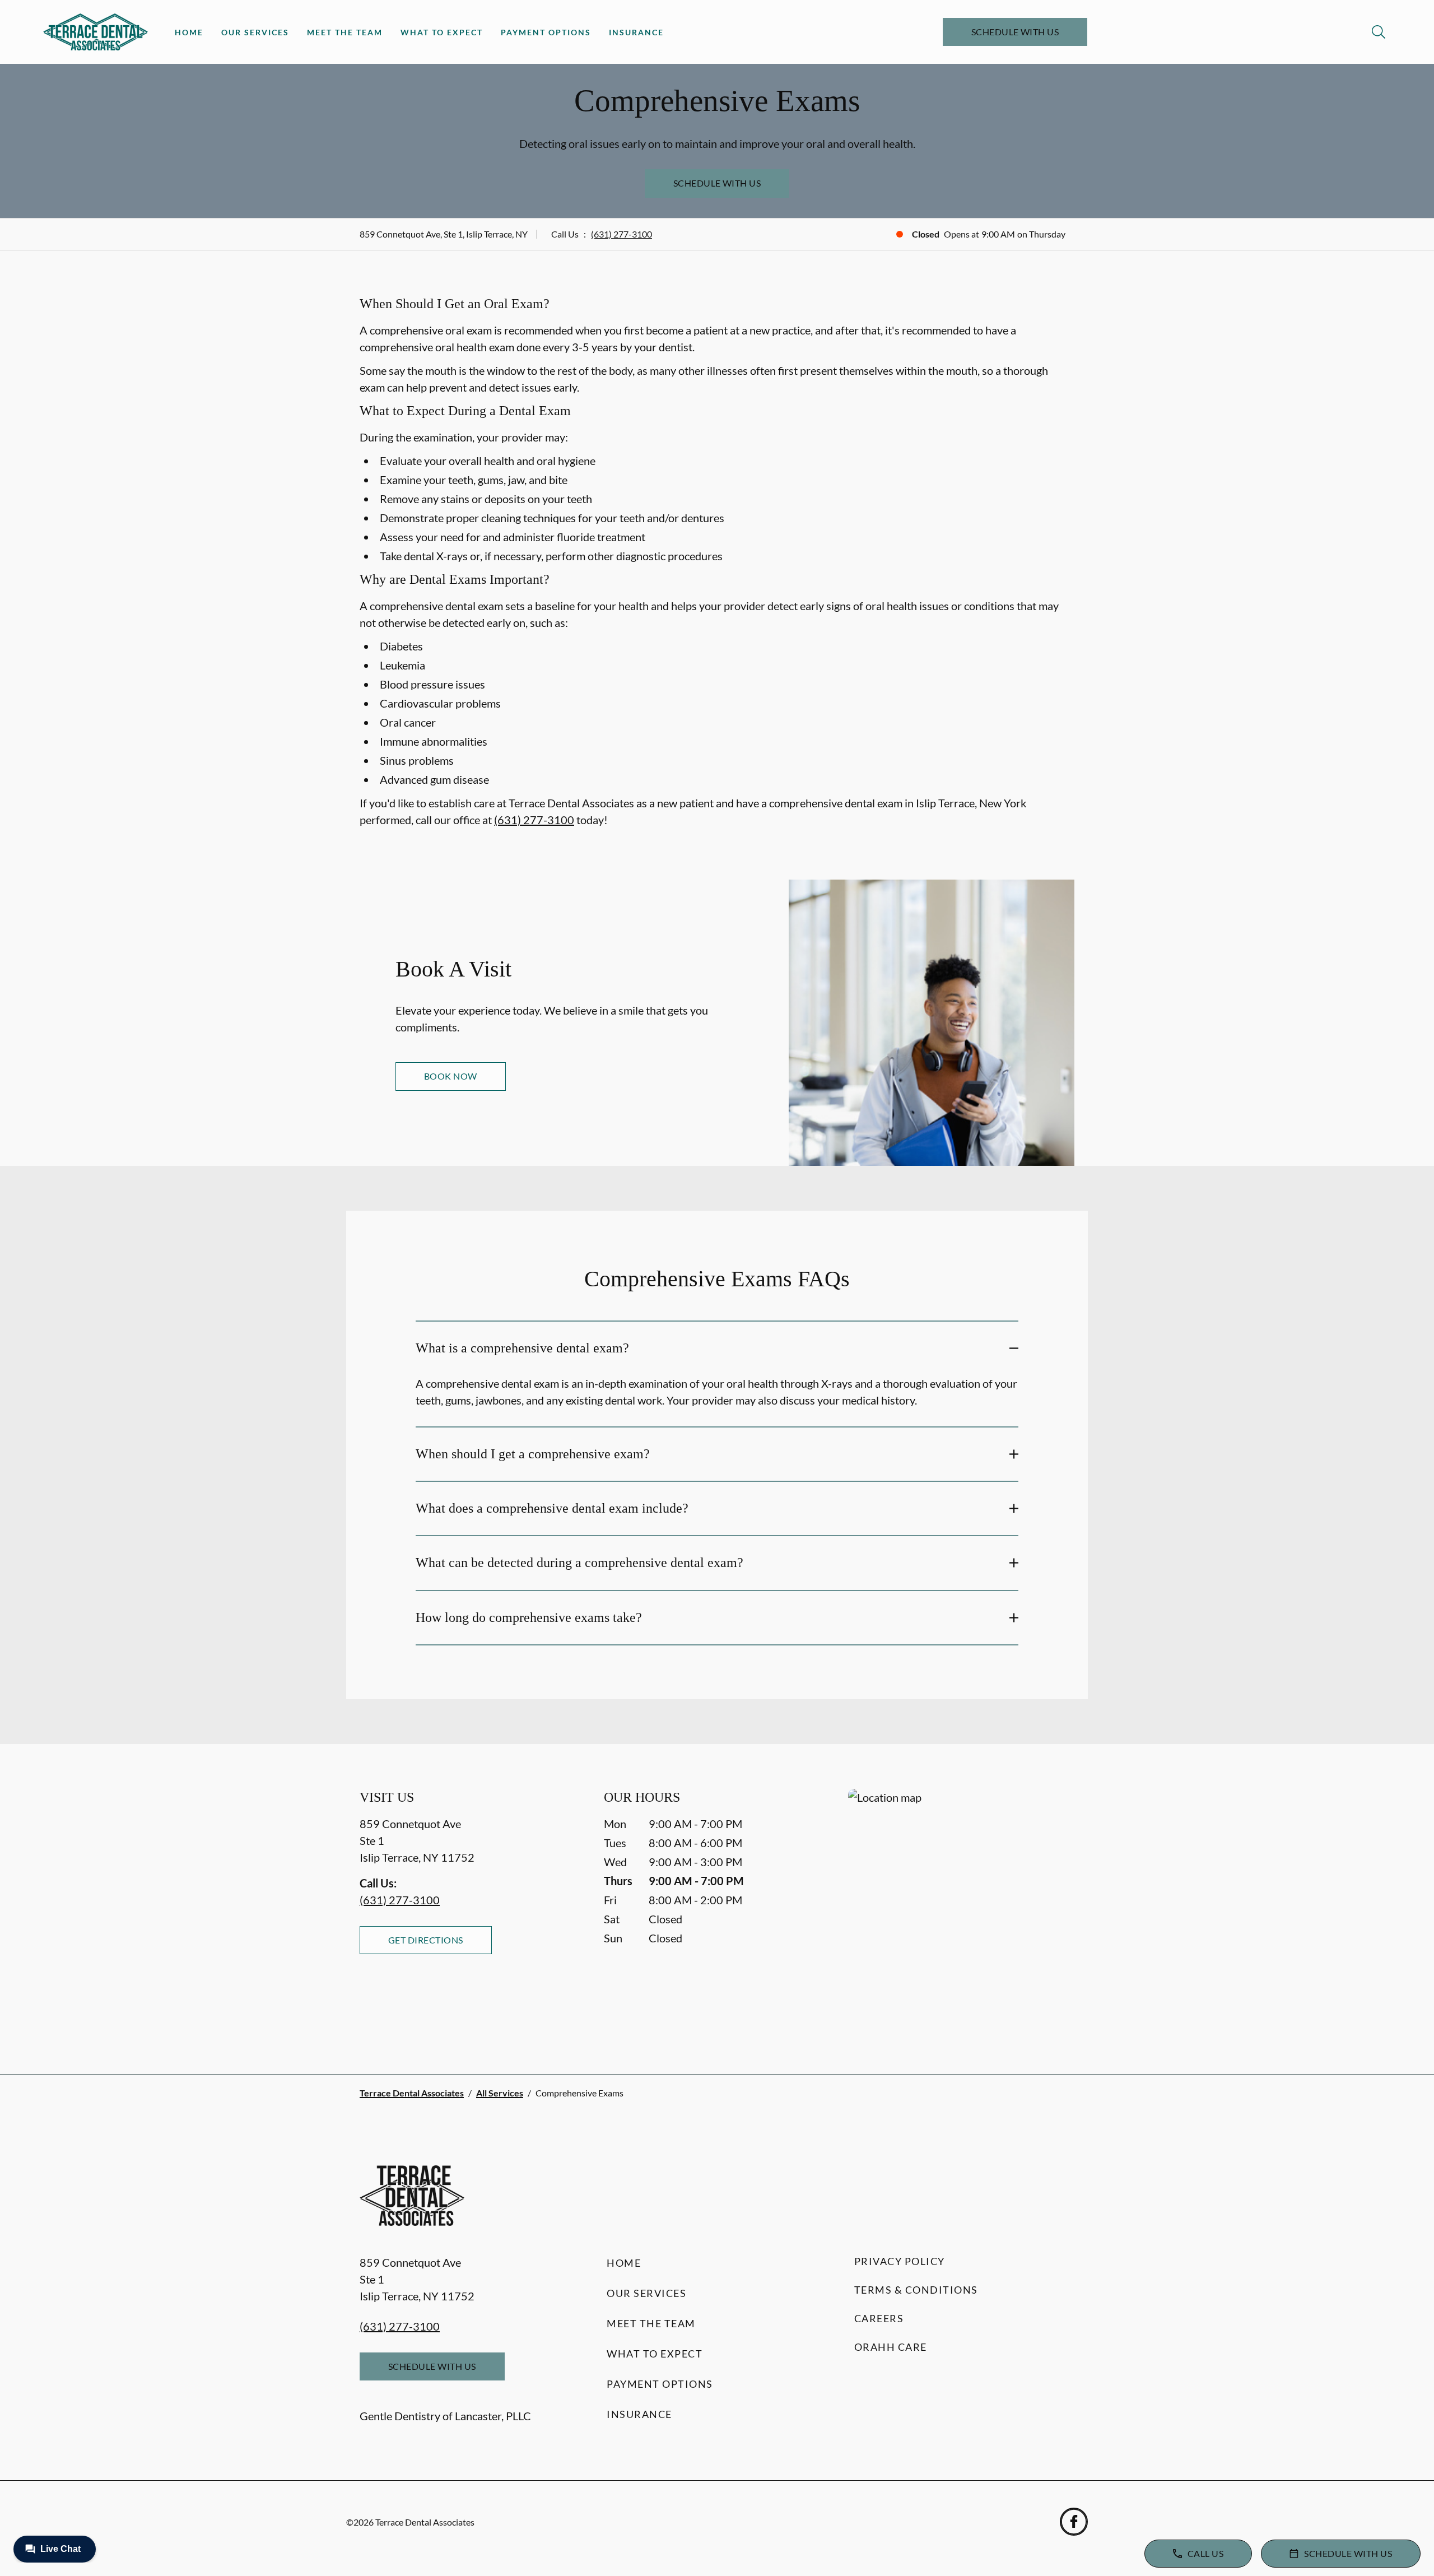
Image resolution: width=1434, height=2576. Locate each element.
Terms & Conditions (916, 2290)
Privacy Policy (900, 2261)
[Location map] (961, 1909)
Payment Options (546, 32)
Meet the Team (345, 32)
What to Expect (442, 32)
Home (189, 32)
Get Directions (426, 1940)
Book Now (451, 1076)
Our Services (255, 32)
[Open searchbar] (1379, 32)
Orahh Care (891, 2347)
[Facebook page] (1074, 2522)
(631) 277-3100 (621, 234)
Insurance (636, 32)
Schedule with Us (1015, 32)
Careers (879, 2318)
